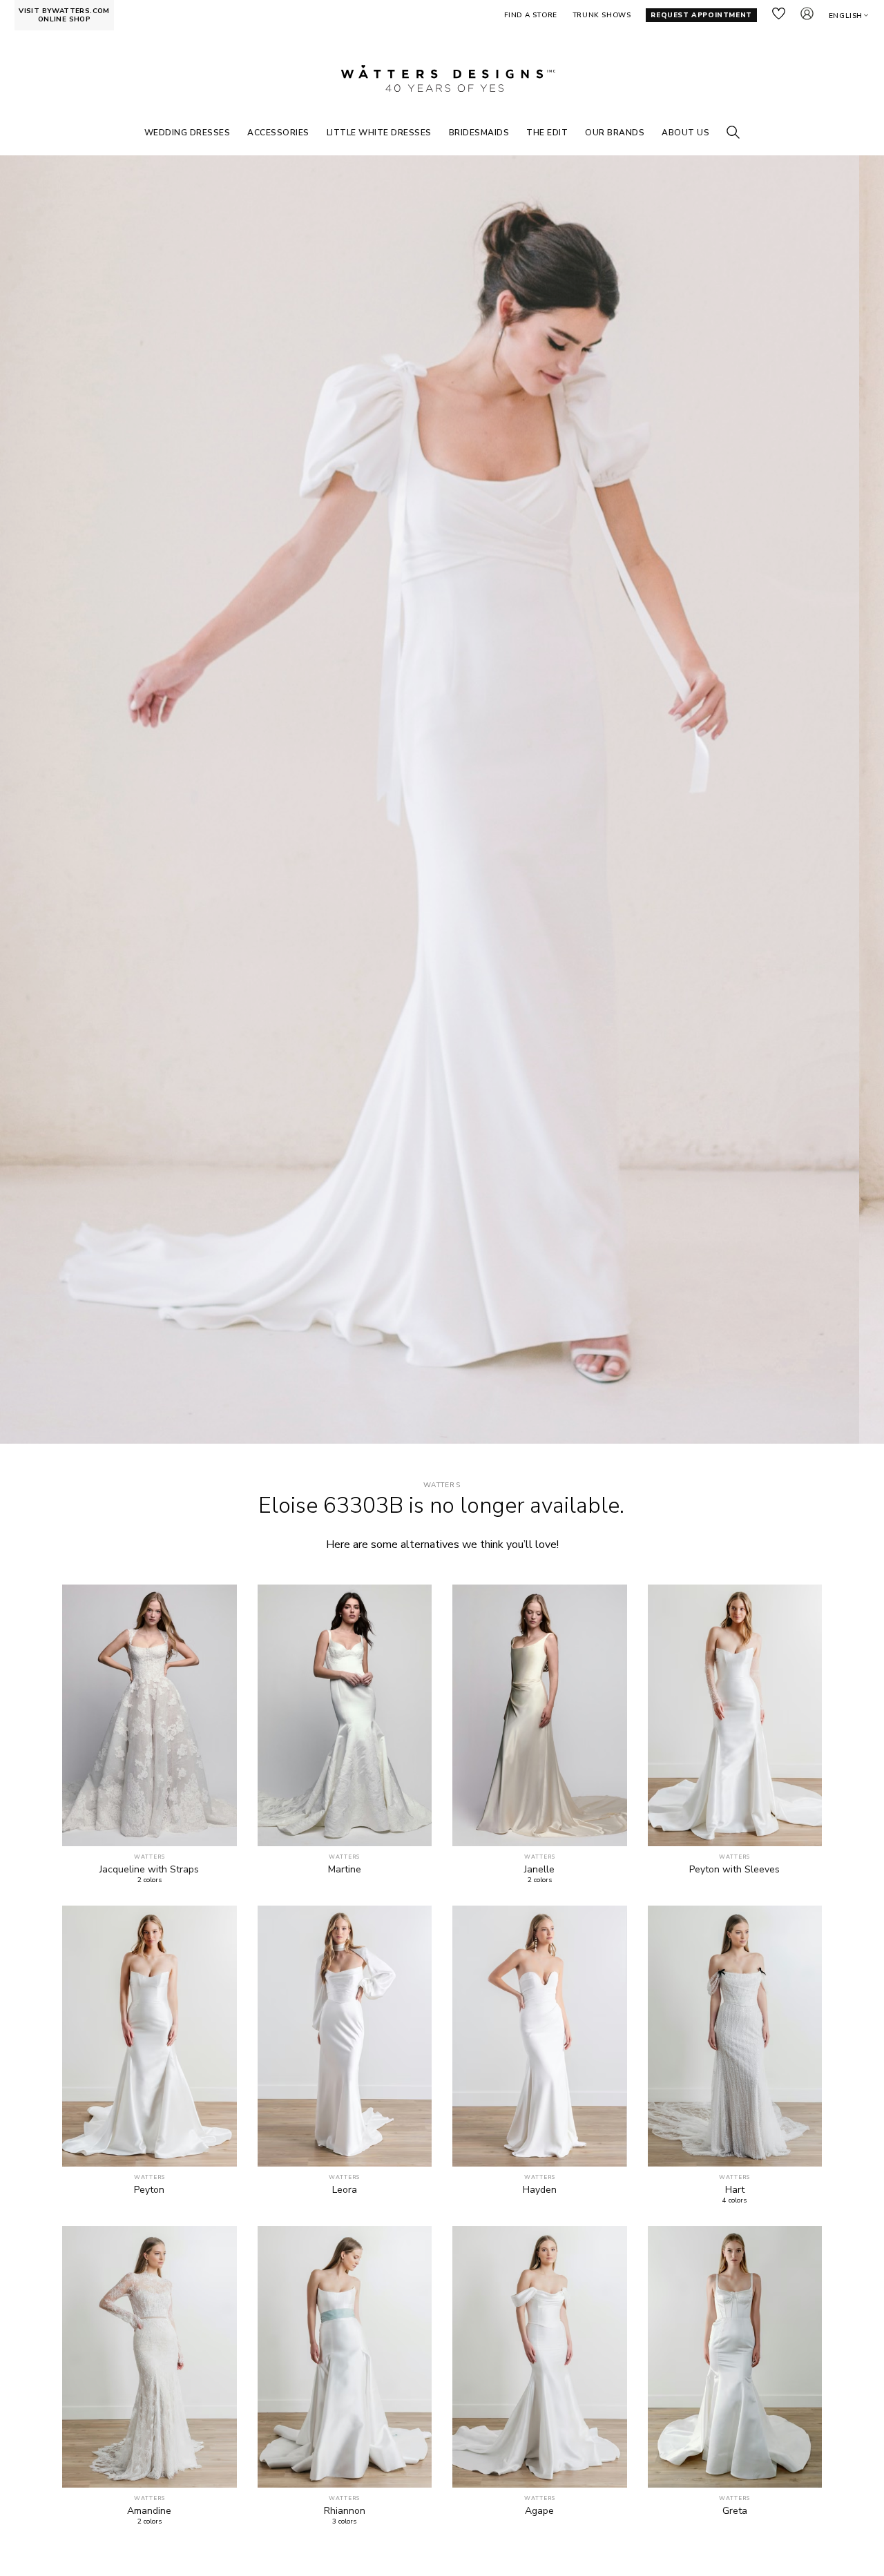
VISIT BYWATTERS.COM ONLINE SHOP (64, 15)
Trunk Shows (602, 15)
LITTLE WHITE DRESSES (379, 133)
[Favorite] (219, 1828)
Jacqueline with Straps (149, 1870)
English (846, 16)
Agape (539, 2511)
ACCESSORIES (278, 133)
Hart (735, 2190)
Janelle (539, 1870)
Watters (442, 1485)
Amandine (149, 2511)
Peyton (149, 2190)
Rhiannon (345, 2511)
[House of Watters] (442, 79)
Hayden (540, 2190)
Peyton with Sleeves (734, 1870)
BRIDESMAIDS (479, 133)
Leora (345, 2190)
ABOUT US (685, 133)
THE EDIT (547, 133)
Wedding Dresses (188, 133)
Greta (735, 2511)
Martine (345, 1870)
